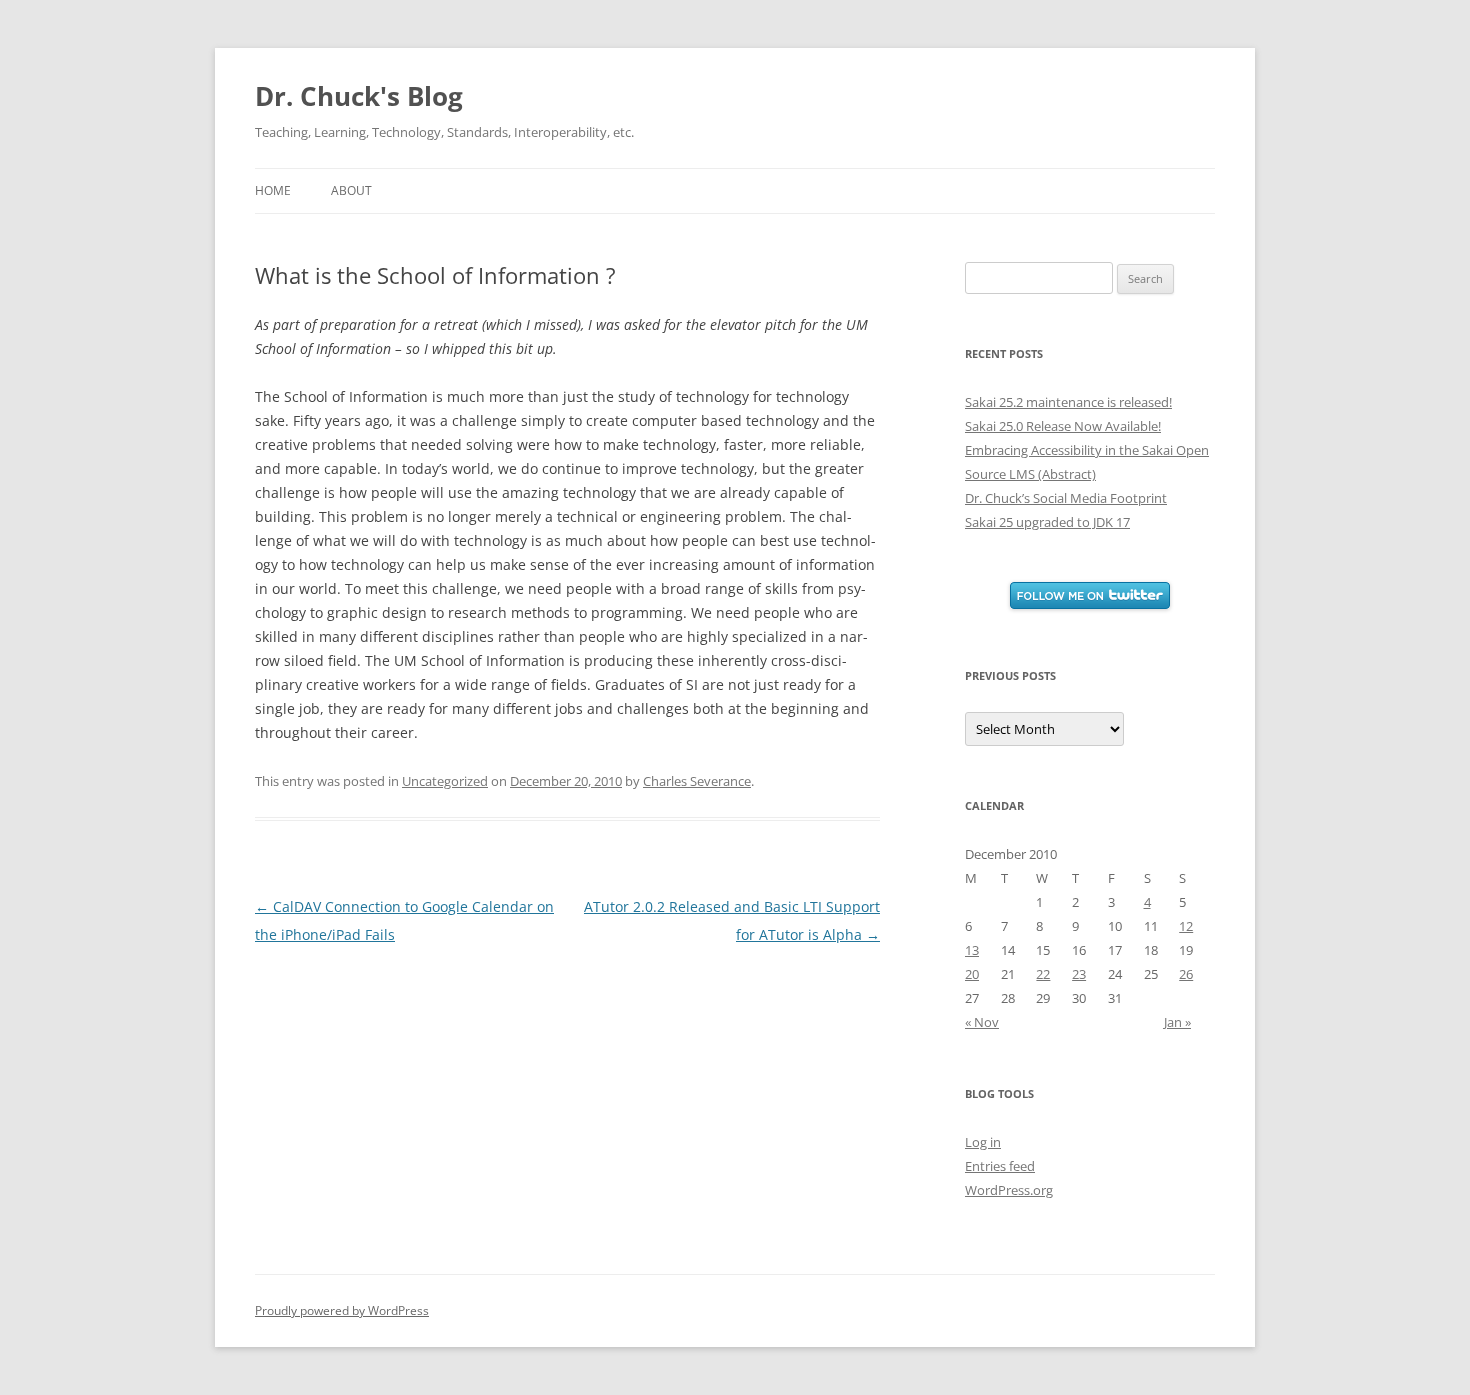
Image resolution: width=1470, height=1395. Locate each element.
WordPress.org (1009, 1190)
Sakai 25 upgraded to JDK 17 (1047, 522)
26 (1186, 974)
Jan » (1177, 1022)
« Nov (982, 1022)
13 (972, 950)
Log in (983, 1142)
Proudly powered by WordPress (342, 1310)
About (351, 190)
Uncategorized (445, 781)
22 (1043, 974)
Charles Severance (697, 781)
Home (273, 190)
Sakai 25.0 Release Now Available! (1063, 426)
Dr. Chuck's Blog (359, 96)
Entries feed (1000, 1166)
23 (1079, 974)
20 (972, 974)
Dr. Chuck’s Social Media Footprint (1066, 498)
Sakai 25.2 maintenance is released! (1068, 402)
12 (1186, 926)
